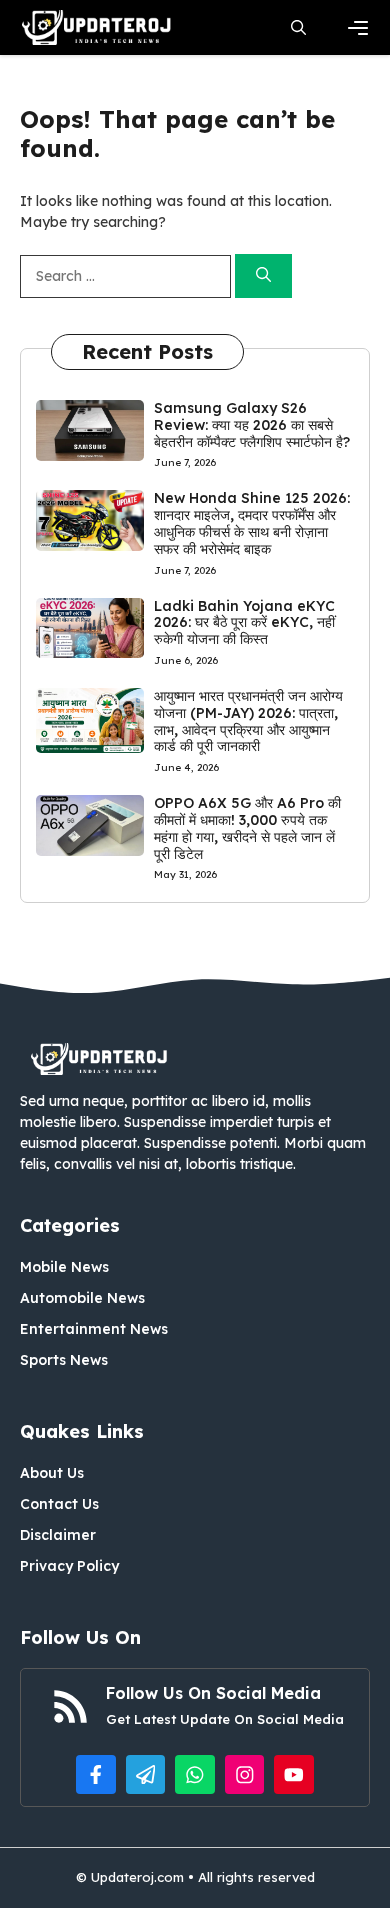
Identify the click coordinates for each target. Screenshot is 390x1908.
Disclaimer (58, 1535)
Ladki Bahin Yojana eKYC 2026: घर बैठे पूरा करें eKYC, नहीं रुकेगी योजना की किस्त (244, 623)
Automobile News (82, 1298)
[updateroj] (97, 27)
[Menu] (358, 28)
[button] (298, 27)
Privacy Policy (69, 1566)
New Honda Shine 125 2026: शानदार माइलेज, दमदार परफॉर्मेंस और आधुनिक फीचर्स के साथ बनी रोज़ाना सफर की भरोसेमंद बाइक (252, 523)
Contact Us (59, 1504)
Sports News (64, 1360)
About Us (52, 1473)
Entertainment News (94, 1329)
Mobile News (64, 1267)
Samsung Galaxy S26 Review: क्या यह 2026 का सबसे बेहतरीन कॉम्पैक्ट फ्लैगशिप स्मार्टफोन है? (252, 425)
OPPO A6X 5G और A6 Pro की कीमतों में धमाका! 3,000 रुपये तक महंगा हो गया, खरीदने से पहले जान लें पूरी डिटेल (247, 828)
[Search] (263, 276)
